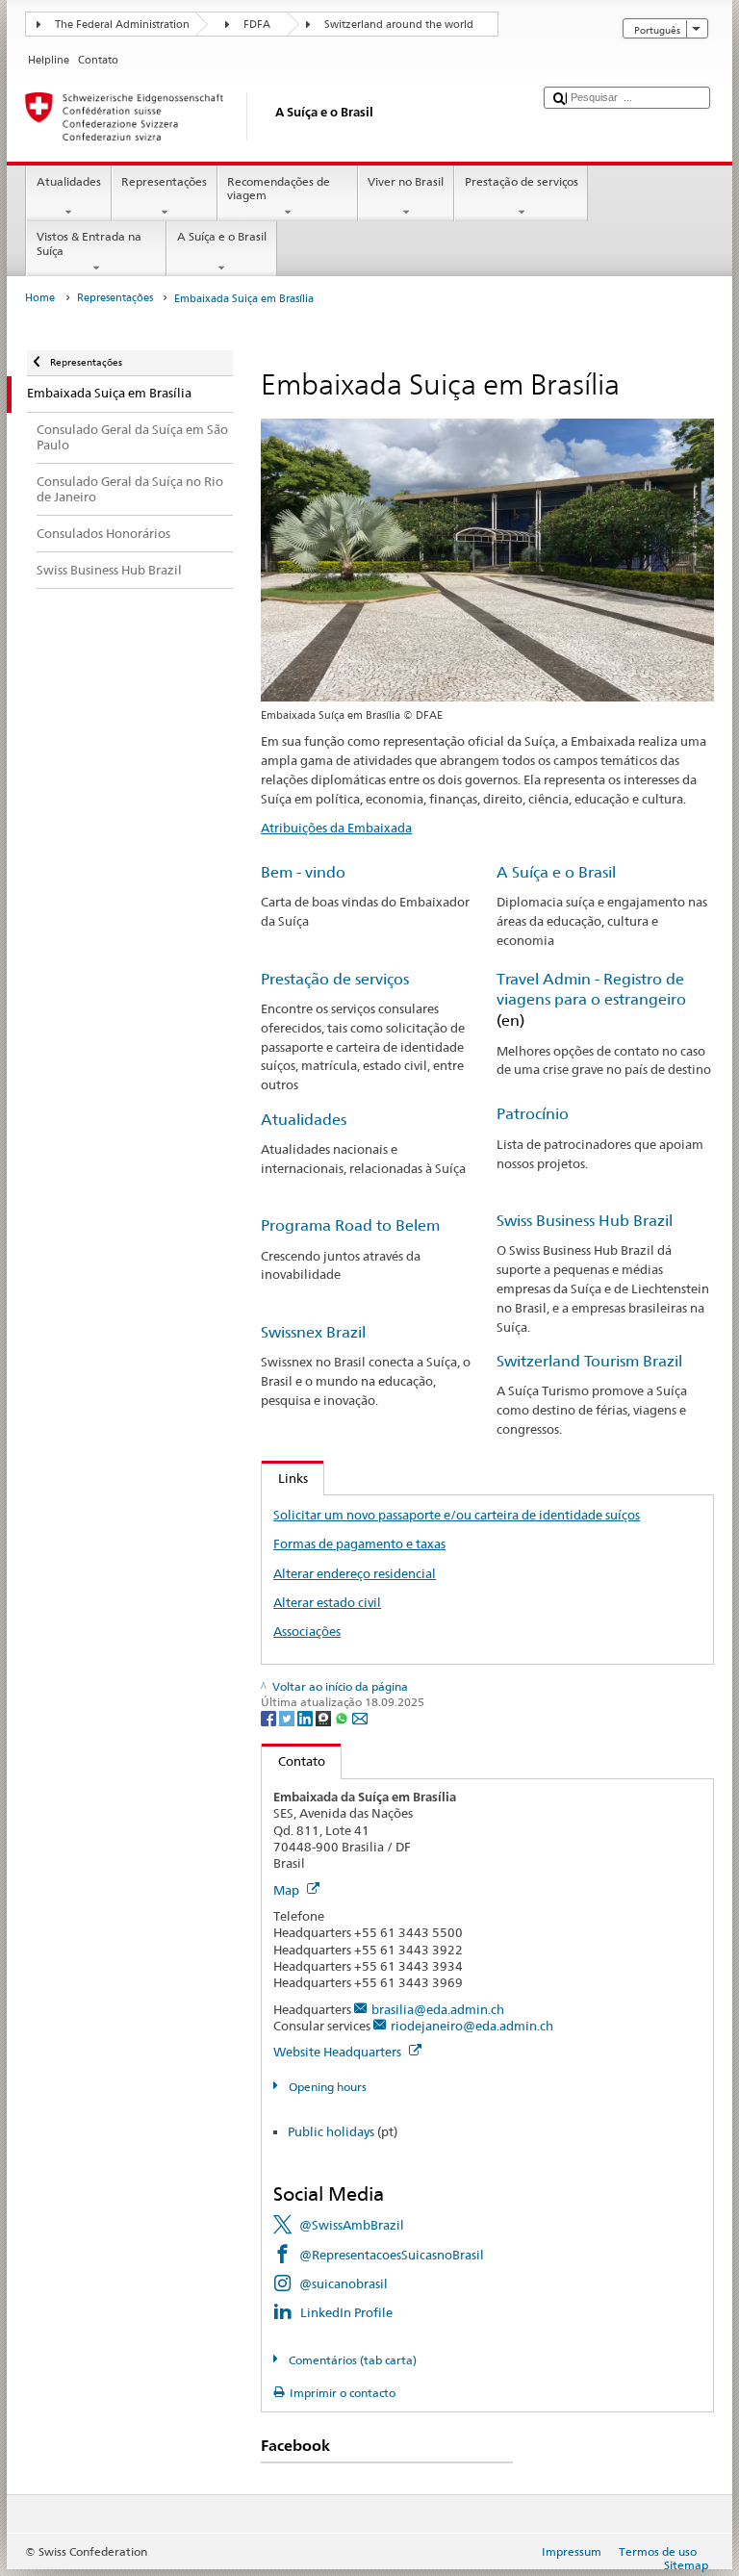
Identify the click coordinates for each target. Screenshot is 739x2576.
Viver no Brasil (406, 181)
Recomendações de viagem (279, 188)
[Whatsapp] (343, 1717)
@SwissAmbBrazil (352, 2225)
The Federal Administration (122, 25)
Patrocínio (533, 1114)
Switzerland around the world (399, 25)
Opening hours (326, 2087)
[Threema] (325, 1717)
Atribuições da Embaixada (336, 828)
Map (288, 1890)
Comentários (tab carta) (351, 2360)
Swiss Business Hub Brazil (585, 1221)
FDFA (257, 25)
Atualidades (69, 181)
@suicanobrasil (344, 2283)
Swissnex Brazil (313, 1332)
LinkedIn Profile (346, 2312)
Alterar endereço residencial (355, 1573)
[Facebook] (270, 1717)
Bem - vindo (303, 872)
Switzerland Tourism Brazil (589, 1361)
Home (40, 298)
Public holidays (331, 2131)
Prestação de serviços (522, 181)
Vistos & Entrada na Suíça (89, 243)
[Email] (360, 1717)
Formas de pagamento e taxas (359, 1543)
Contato (293, 1761)
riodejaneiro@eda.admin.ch (472, 2026)
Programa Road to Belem (350, 1225)
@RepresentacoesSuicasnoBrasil (392, 2255)
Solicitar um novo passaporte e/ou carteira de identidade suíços (457, 1515)
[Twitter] (288, 1717)
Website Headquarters (339, 2052)
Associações (307, 1631)
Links (285, 1478)
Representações (164, 181)
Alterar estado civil (327, 1602)
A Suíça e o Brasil (222, 236)
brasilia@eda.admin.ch (438, 2009)
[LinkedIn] (306, 1717)
